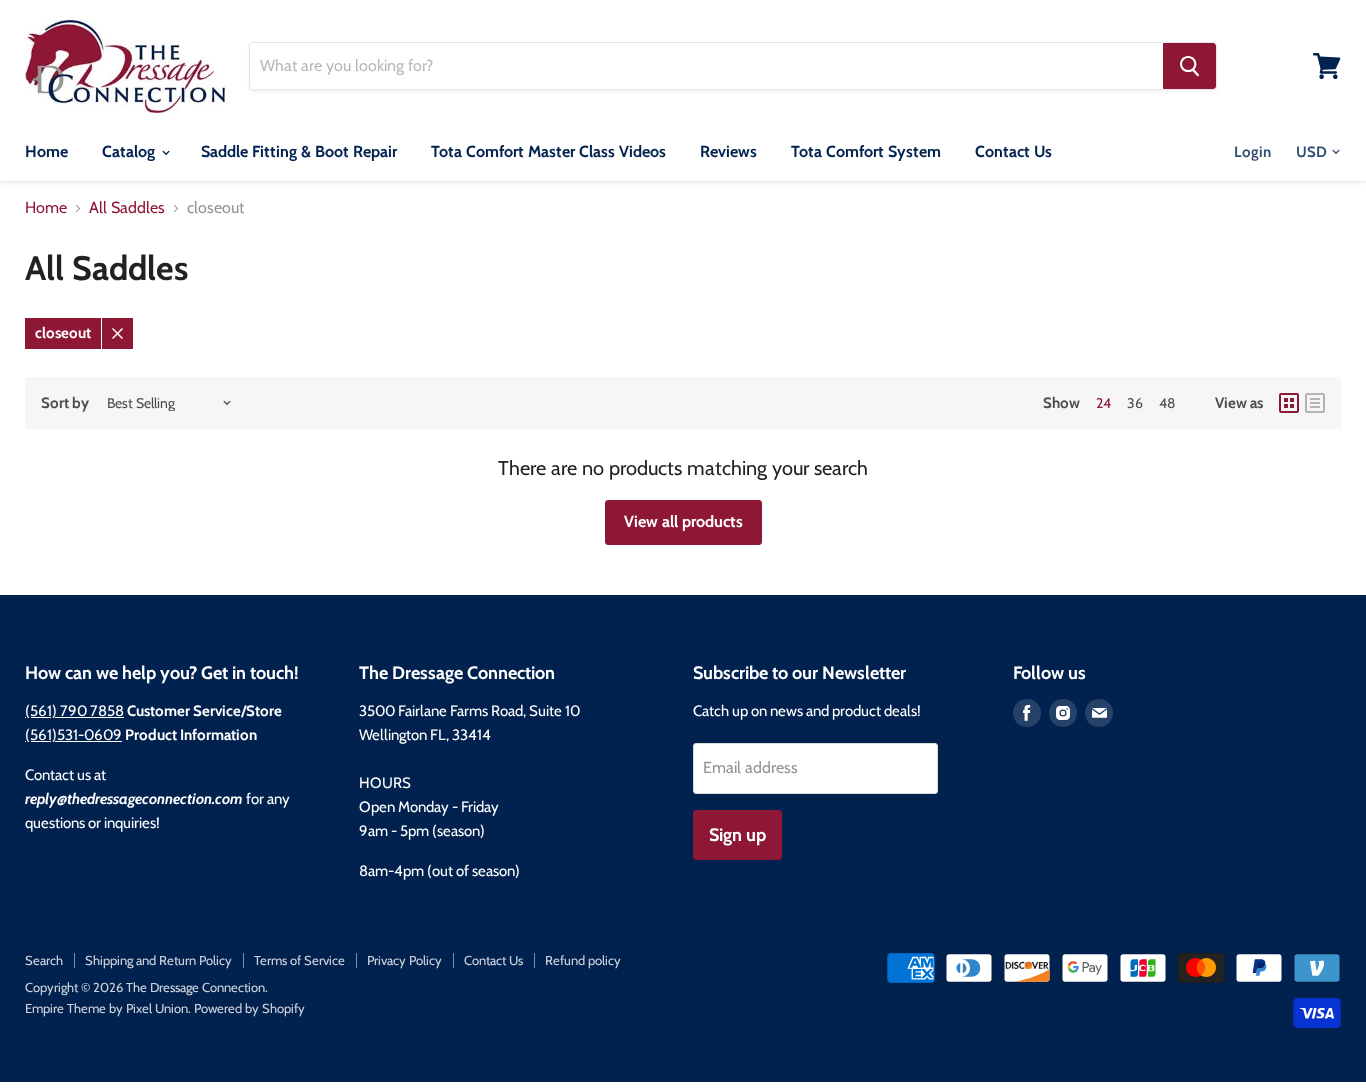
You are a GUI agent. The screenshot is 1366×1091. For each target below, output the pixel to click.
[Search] (1189, 66)
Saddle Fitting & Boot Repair (299, 151)
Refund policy (583, 960)
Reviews (728, 151)
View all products (683, 521)
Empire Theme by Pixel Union (106, 1008)
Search (44, 960)
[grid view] (1289, 403)
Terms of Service (299, 960)
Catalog (130, 151)
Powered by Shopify (249, 1008)
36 (1135, 403)
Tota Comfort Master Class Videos (548, 151)
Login (1252, 152)
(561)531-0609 (73, 735)
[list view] (1315, 403)
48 (1167, 403)
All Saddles (127, 208)
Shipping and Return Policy (158, 960)
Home (46, 151)
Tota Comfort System (866, 151)
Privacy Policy (404, 960)
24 (1103, 403)
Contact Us (1013, 151)
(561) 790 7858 (74, 711)
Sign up (737, 835)
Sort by (65, 403)
